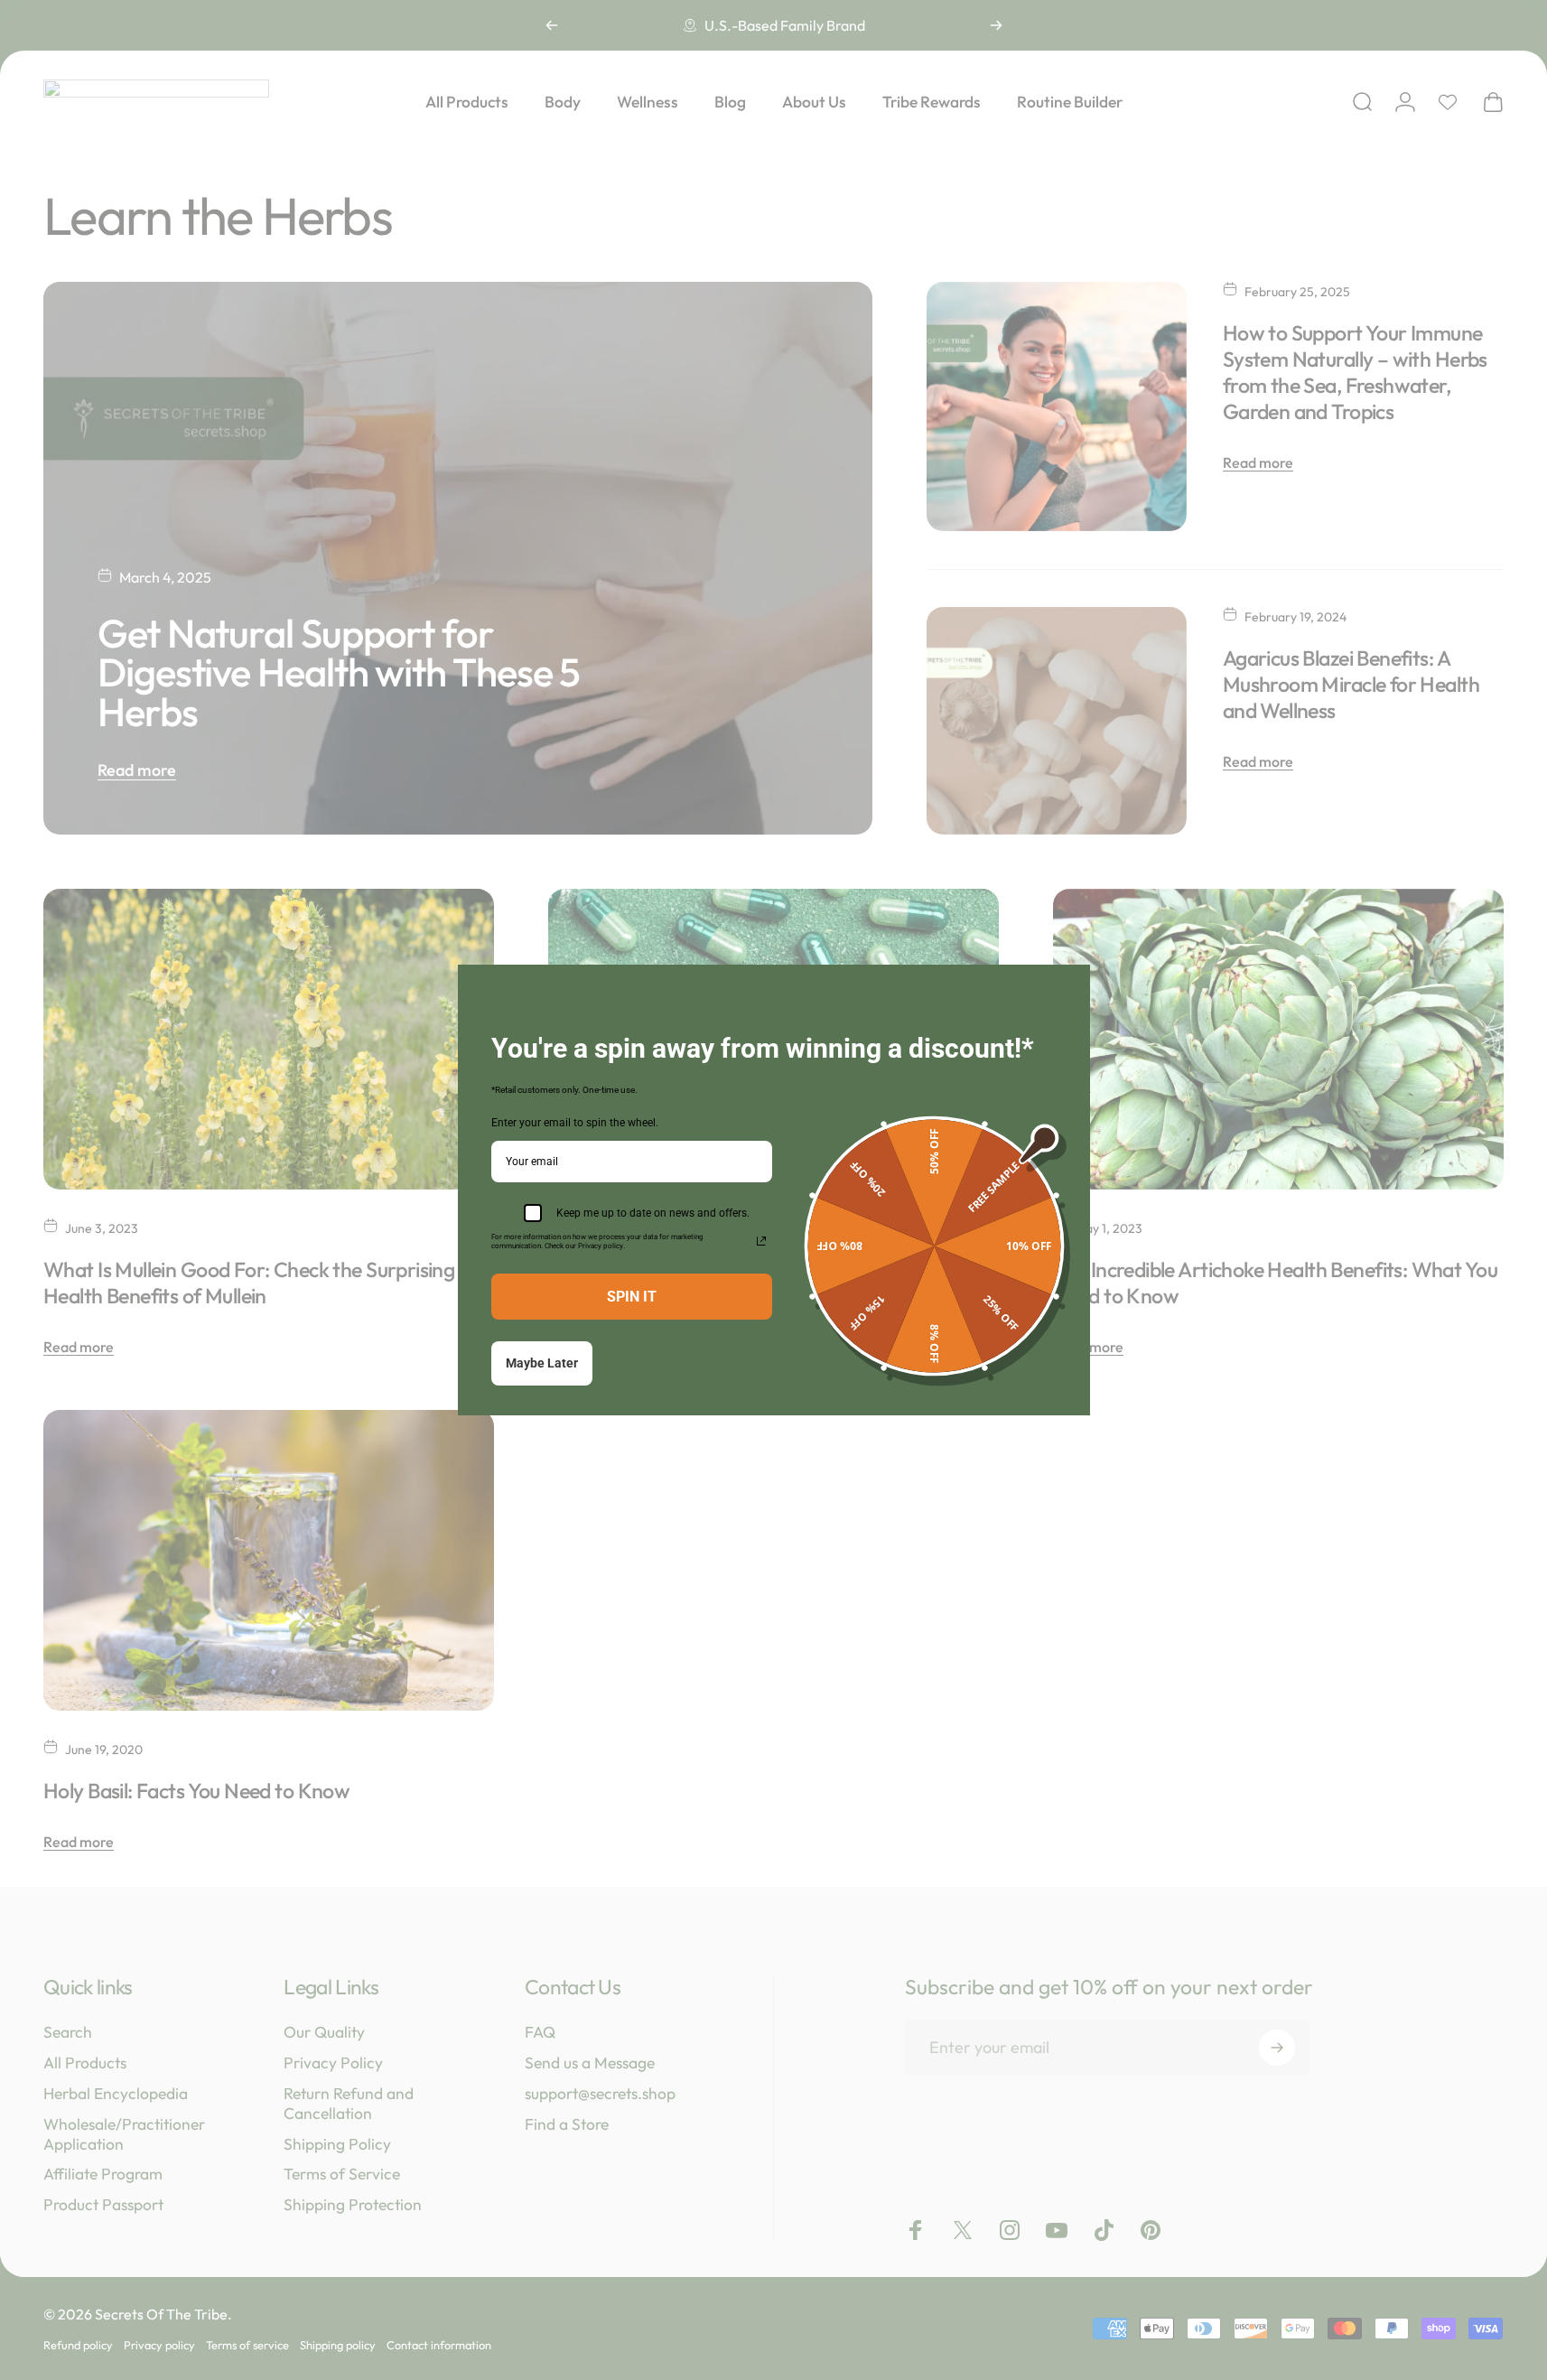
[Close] (1068, 986)
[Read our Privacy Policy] (761, 1241)
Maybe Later (542, 1363)
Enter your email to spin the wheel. (575, 1123)
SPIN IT (632, 1297)
